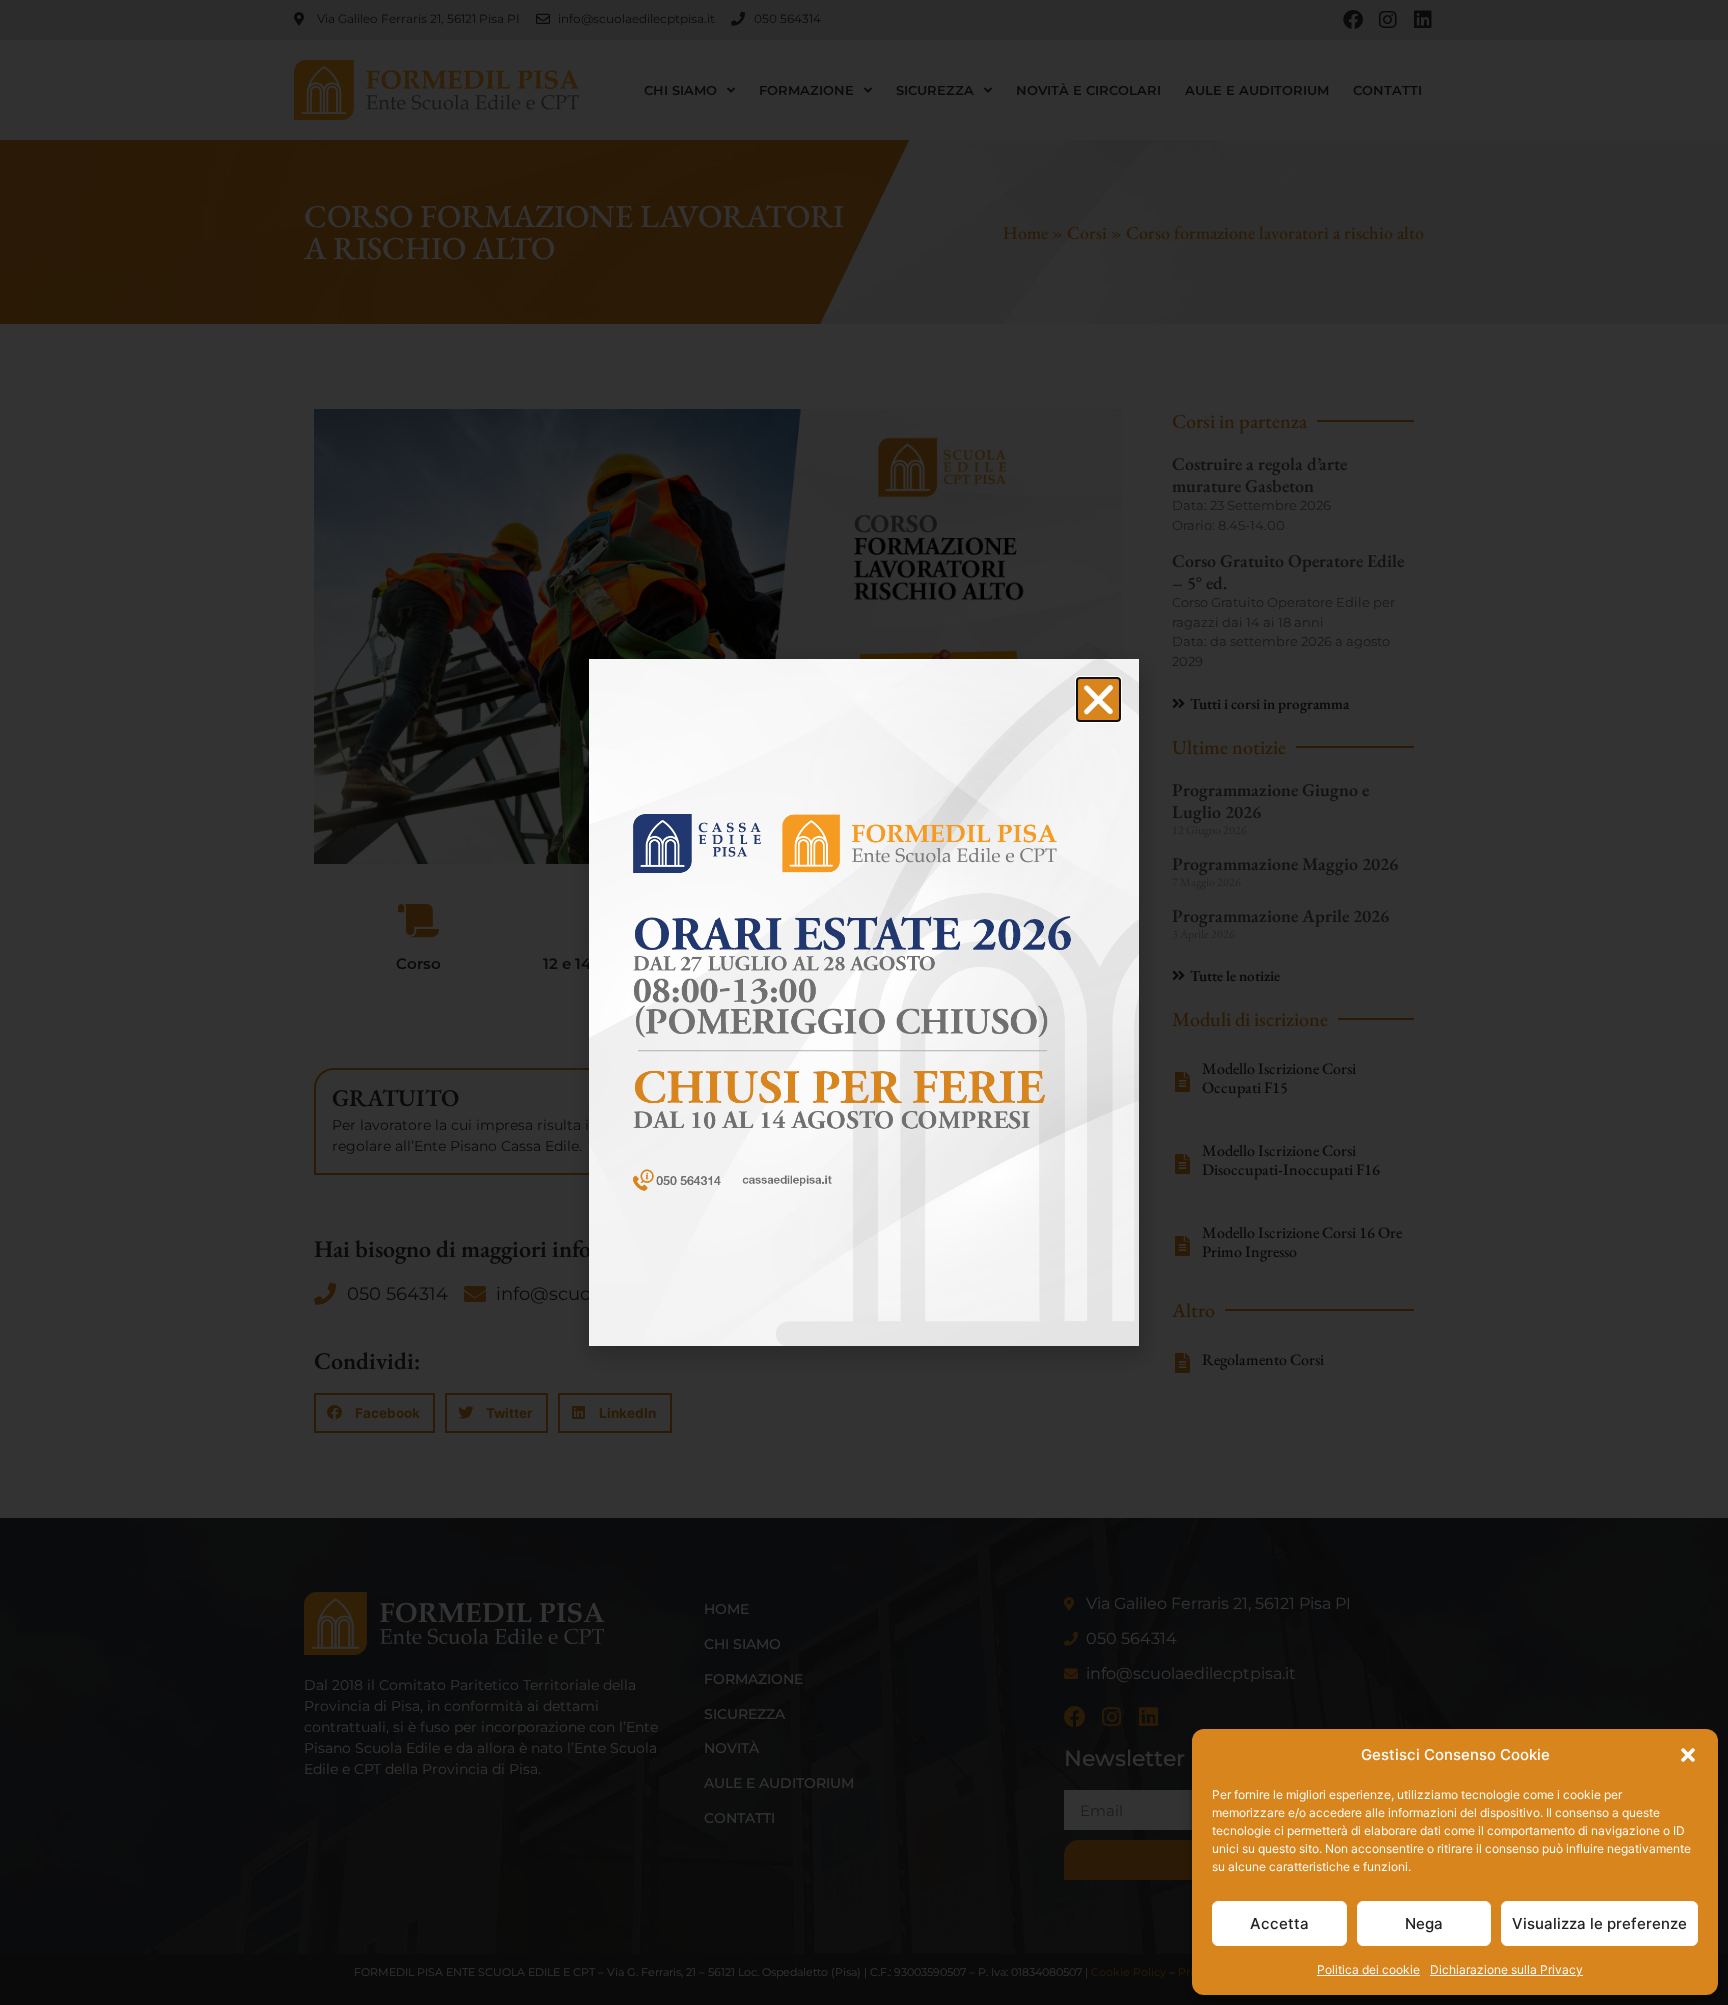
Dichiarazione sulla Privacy (1506, 1969)
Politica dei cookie (1368, 1969)
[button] (1688, 1755)
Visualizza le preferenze (1599, 1923)
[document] (864, 1002)
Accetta (1279, 1923)
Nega (1424, 1923)
